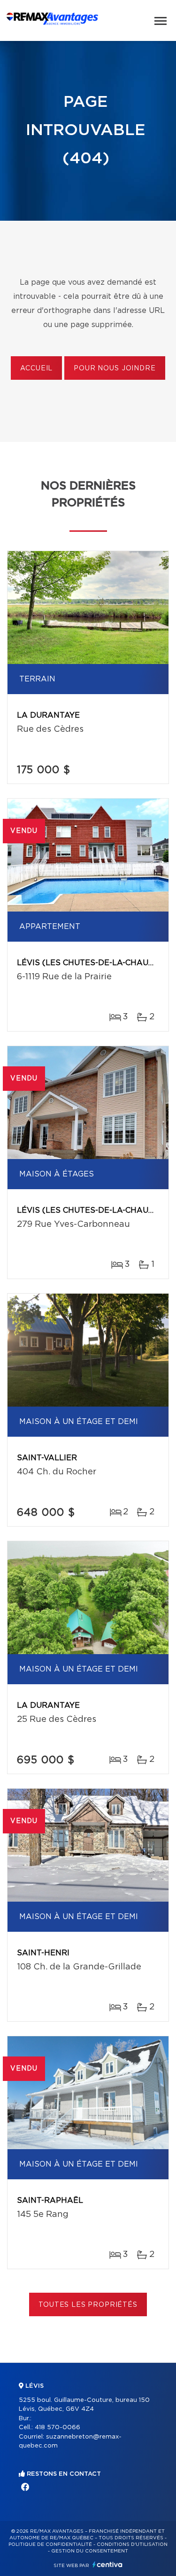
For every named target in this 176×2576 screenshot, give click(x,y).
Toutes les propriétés (88, 2305)
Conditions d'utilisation (132, 2544)
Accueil (36, 368)
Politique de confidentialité (50, 2544)
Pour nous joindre (115, 368)
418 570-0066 (57, 2428)
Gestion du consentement (90, 2551)
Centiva (107, 2564)
